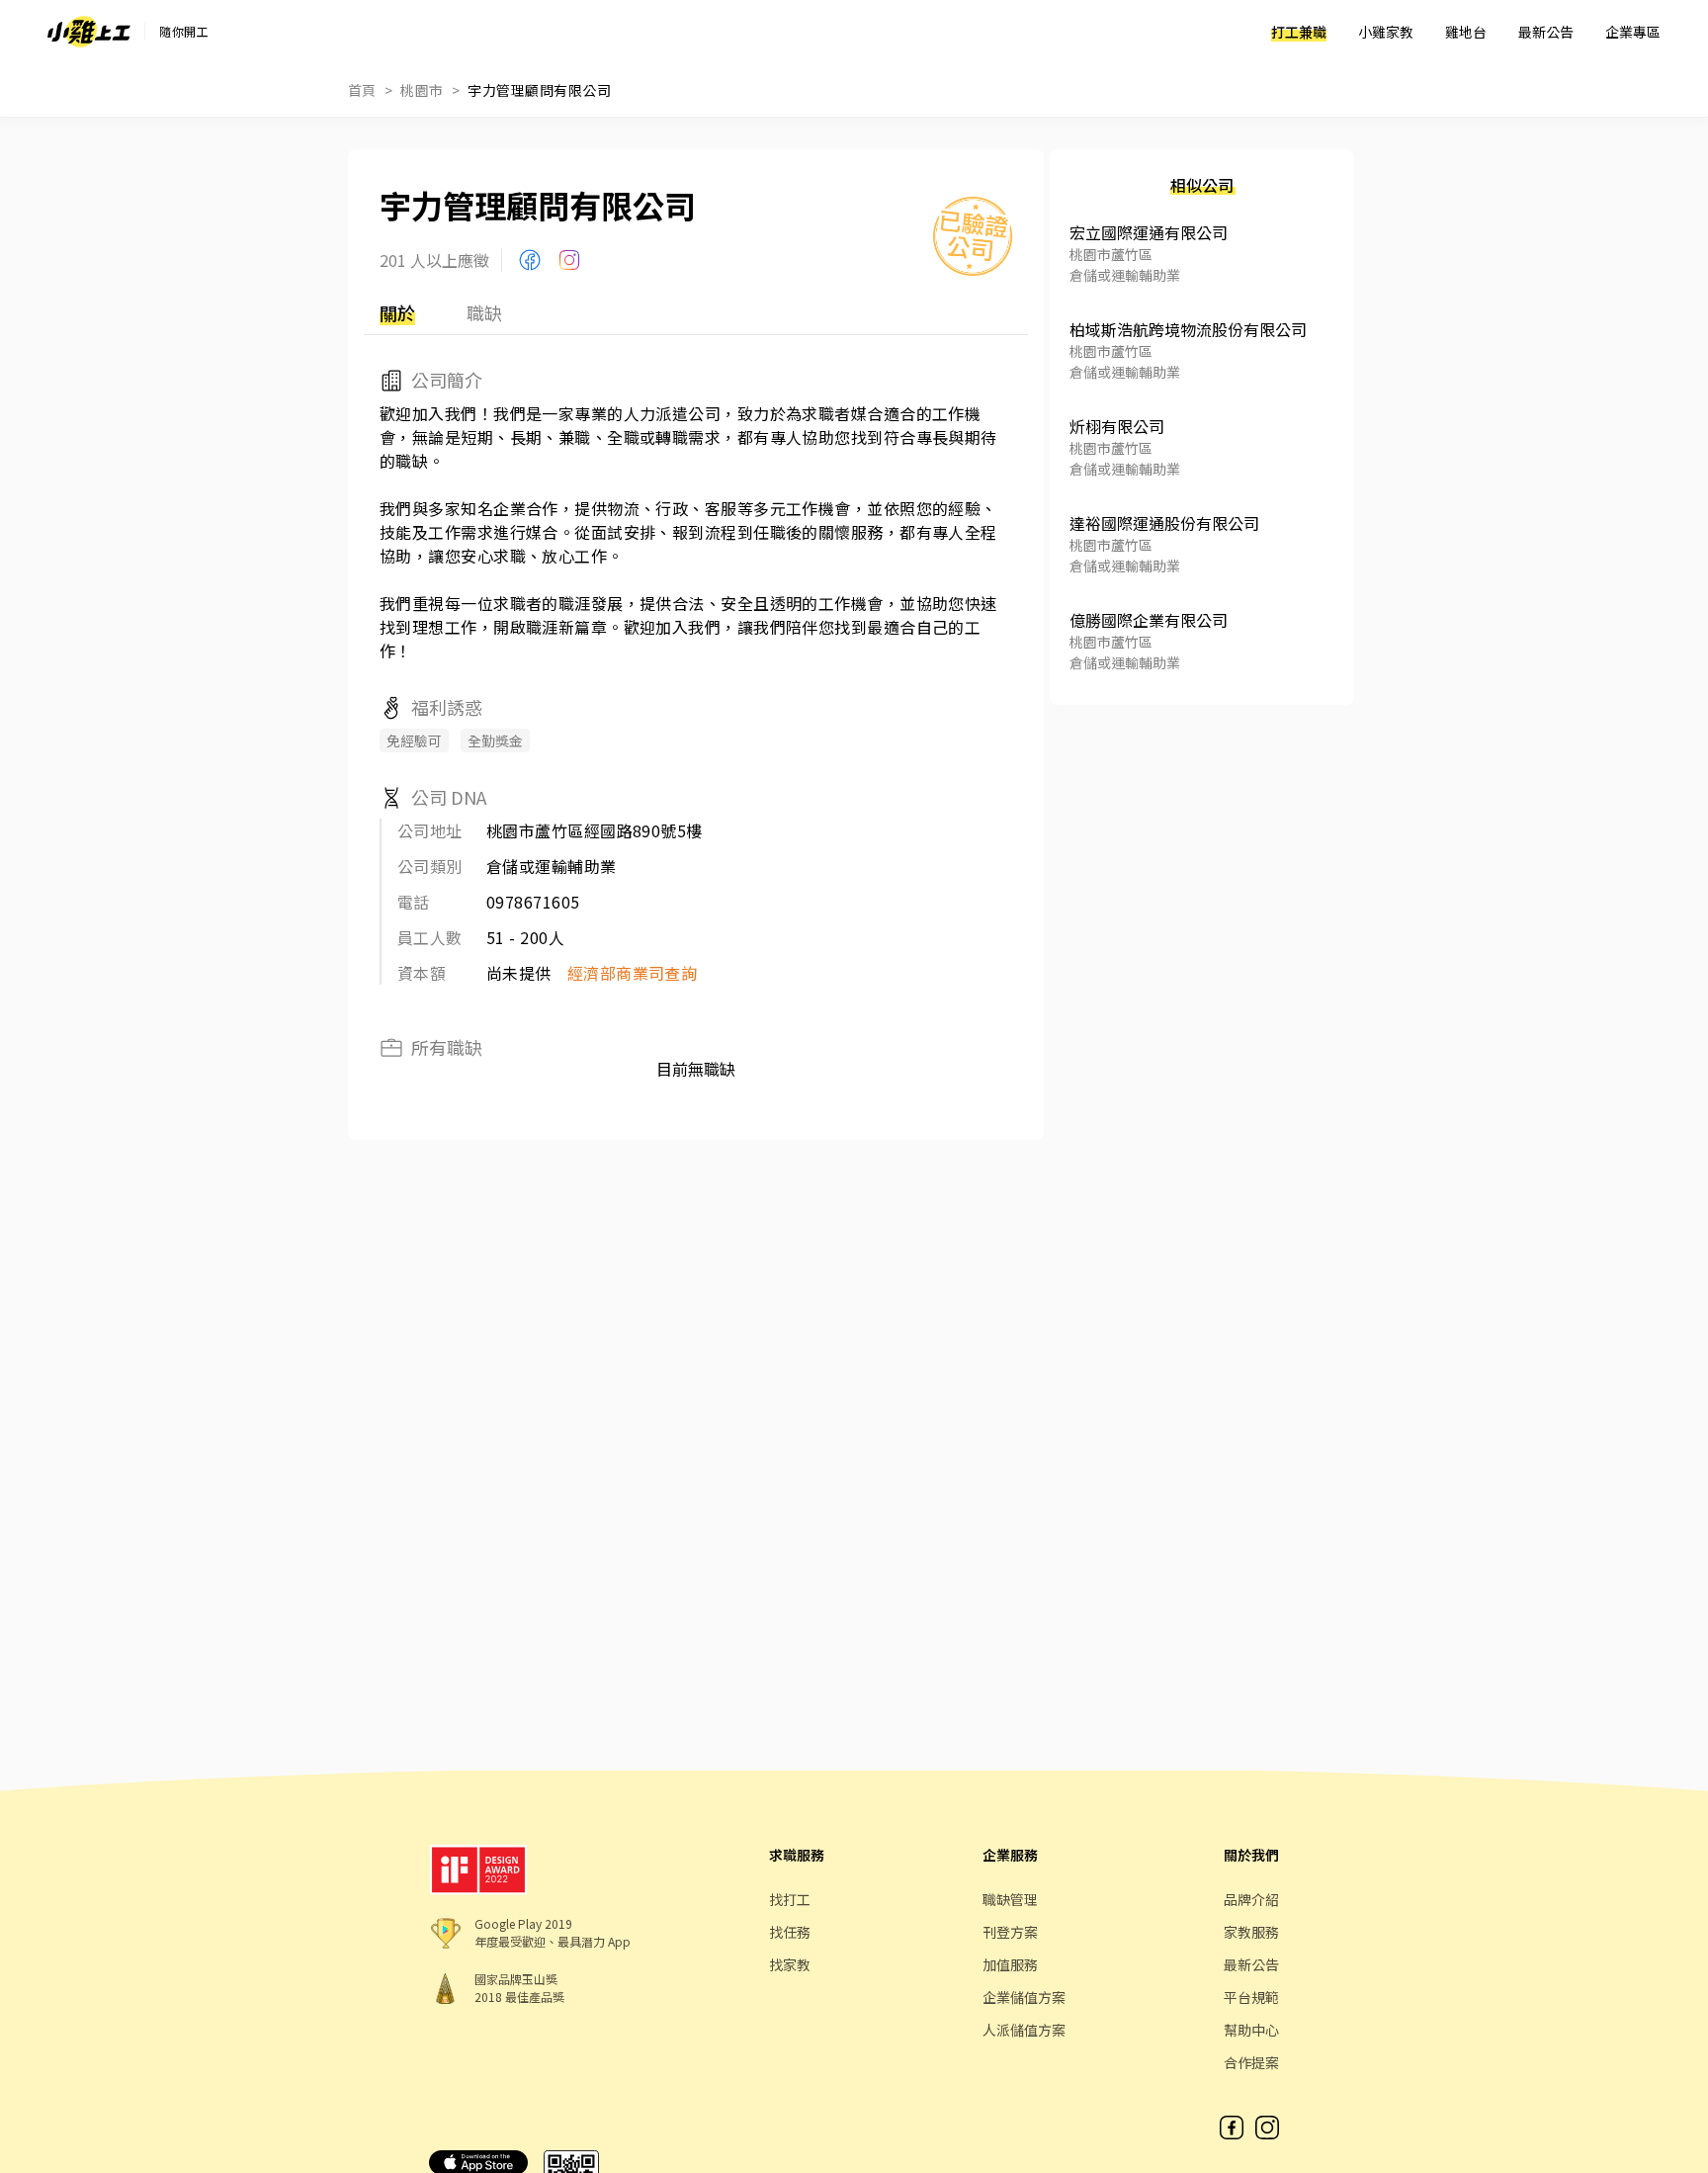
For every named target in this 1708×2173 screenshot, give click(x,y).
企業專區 (1633, 32)
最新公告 (1546, 32)
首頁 (362, 90)
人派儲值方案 (1024, 2030)
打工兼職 (1299, 32)
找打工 (790, 1899)
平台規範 (1251, 1997)
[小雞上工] (89, 32)
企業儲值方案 (1024, 1997)
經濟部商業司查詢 (633, 973)
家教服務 (1251, 1932)
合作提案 (1251, 2062)
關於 (397, 312)
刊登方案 (1010, 1932)
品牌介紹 (1251, 1899)
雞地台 (1466, 32)
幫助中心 (1251, 2030)
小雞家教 (1386, 32)
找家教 (790, 1964)
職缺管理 (1010, 1899)
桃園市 (422, 90)
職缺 (484, 312)
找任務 (790, 1932)
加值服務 (1010, 1964)
